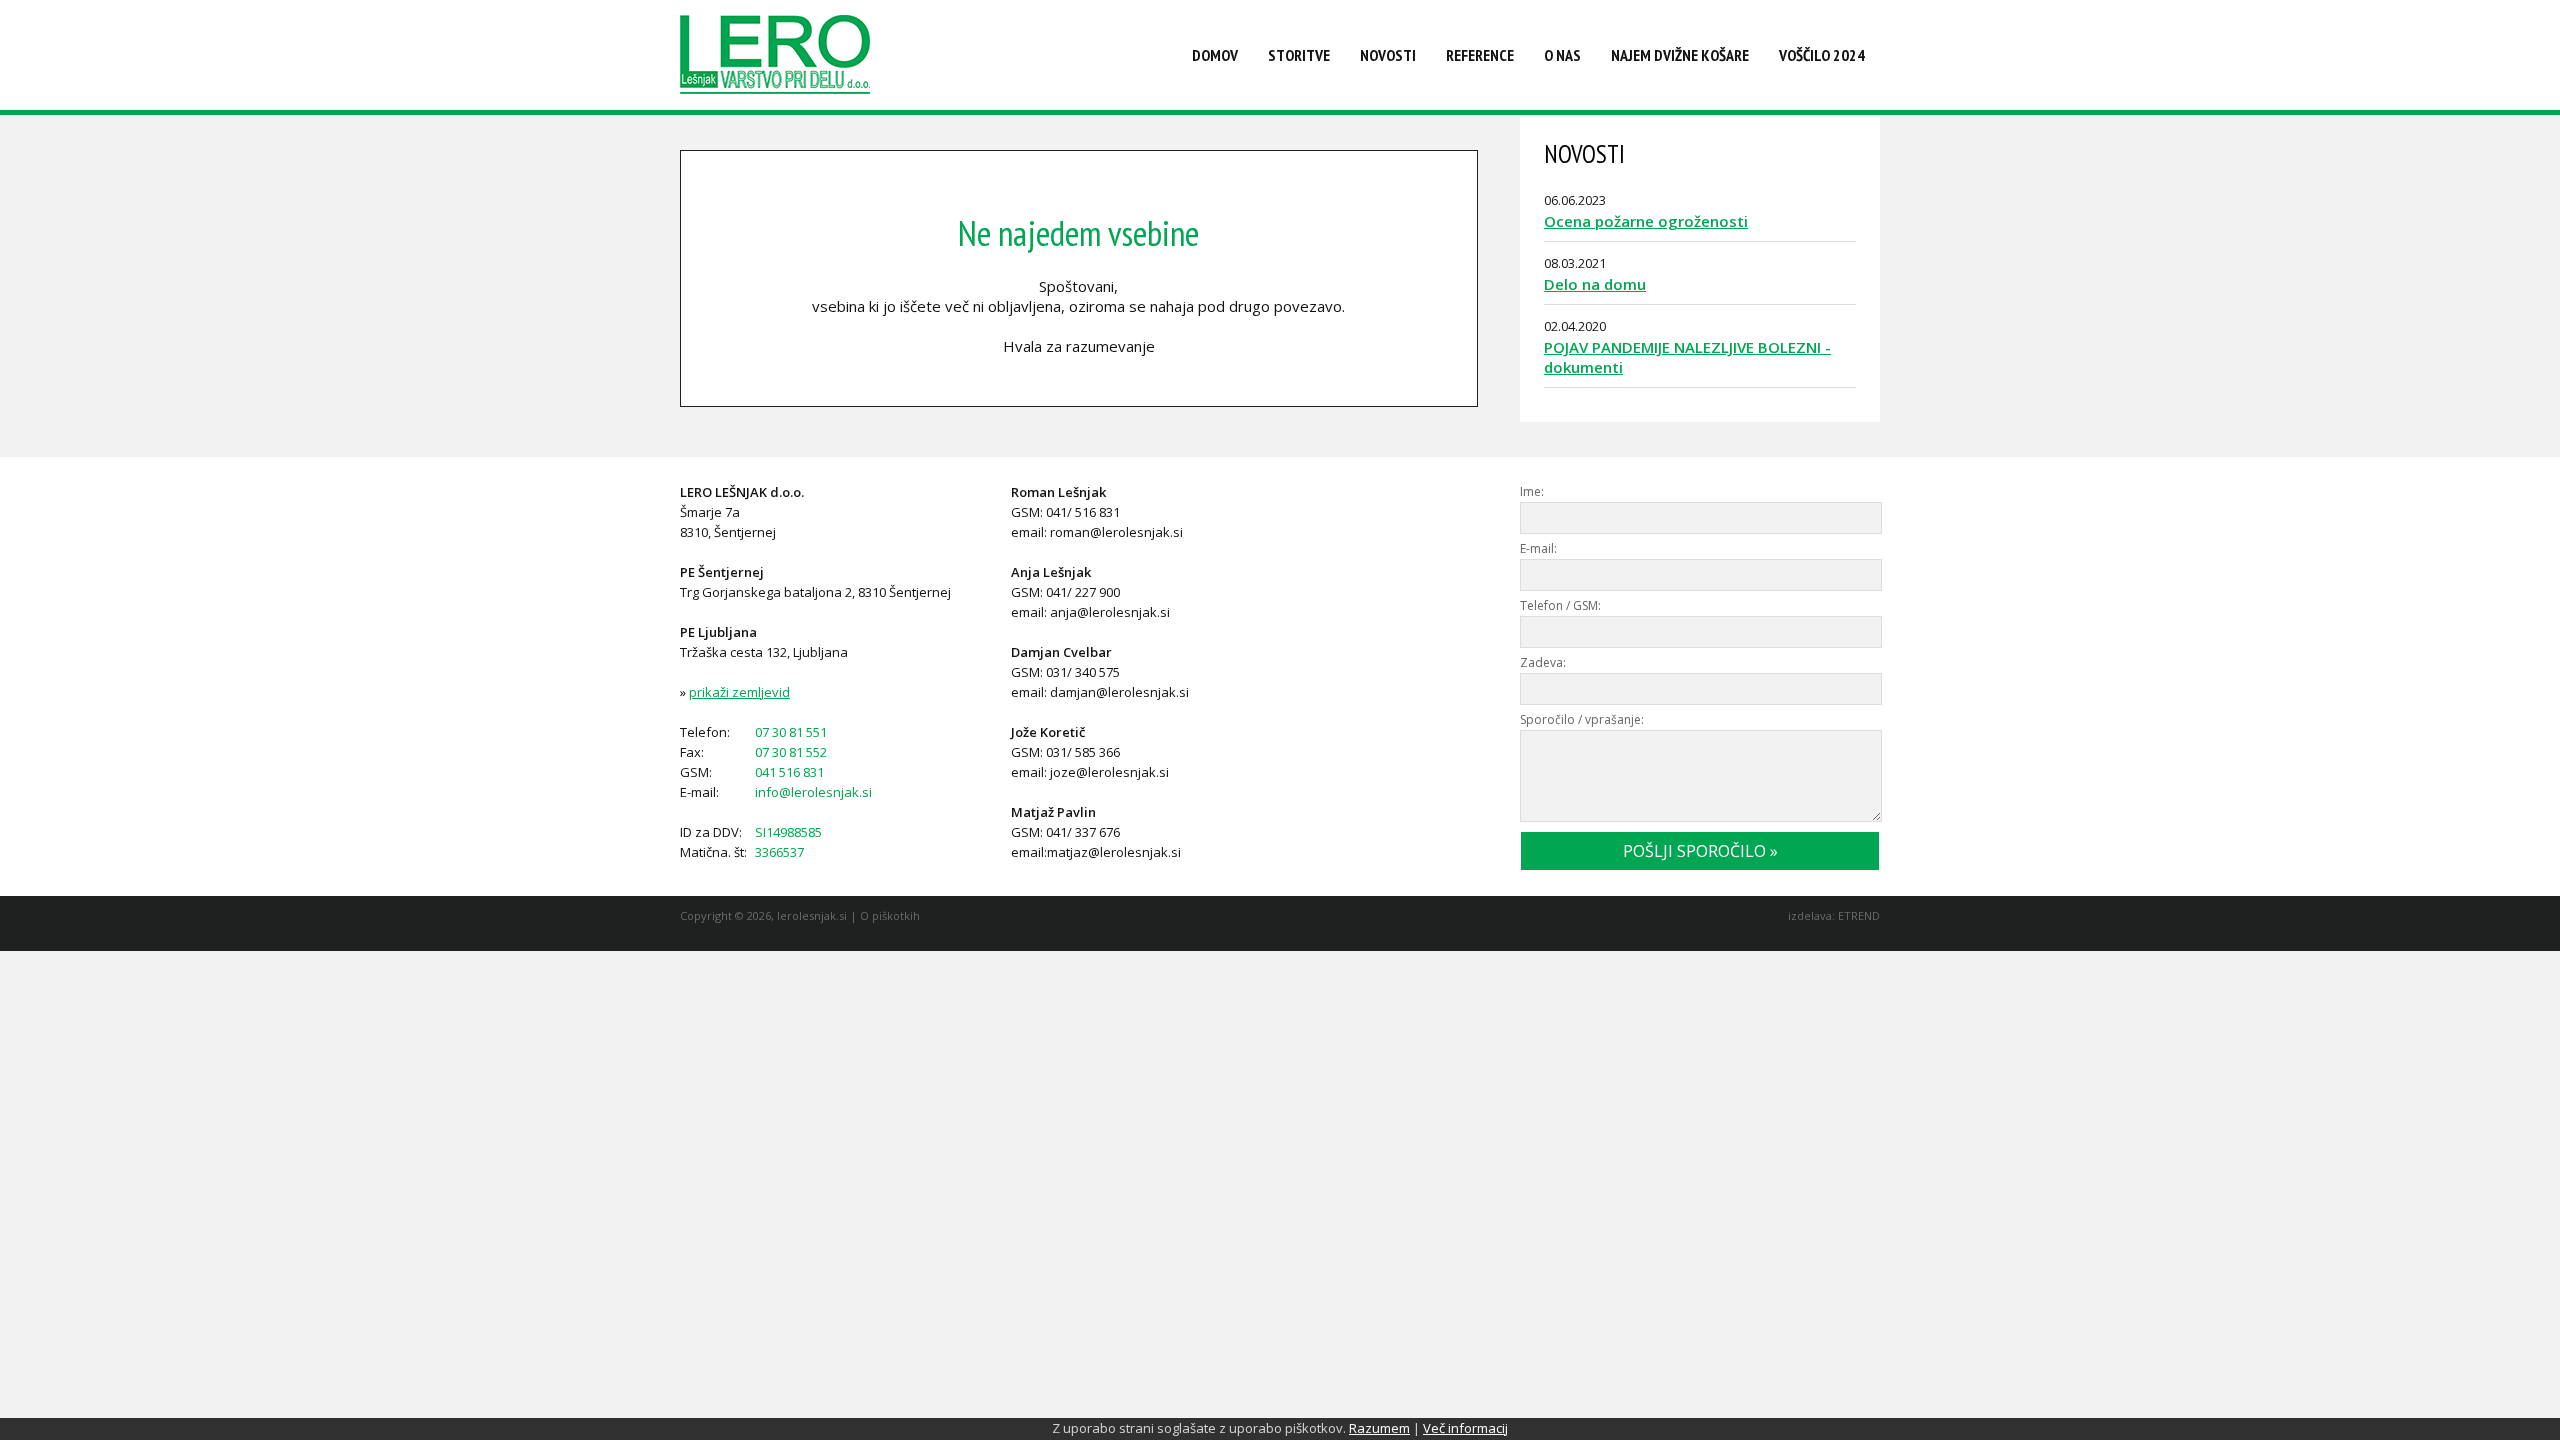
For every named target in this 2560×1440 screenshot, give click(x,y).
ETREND (1859, 915)
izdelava (1810, 915)
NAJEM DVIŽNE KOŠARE (1680, 55)
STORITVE (1299, 55)
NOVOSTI (1388, 55)
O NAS (1562, 55)
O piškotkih (890, 915)
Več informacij (1465, 1428)
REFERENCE (1480, 55)
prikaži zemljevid (739, 692)
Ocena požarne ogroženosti (1646, 221)
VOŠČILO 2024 (1822, 55)
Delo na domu (1595, 284)
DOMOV (1215, 55)
